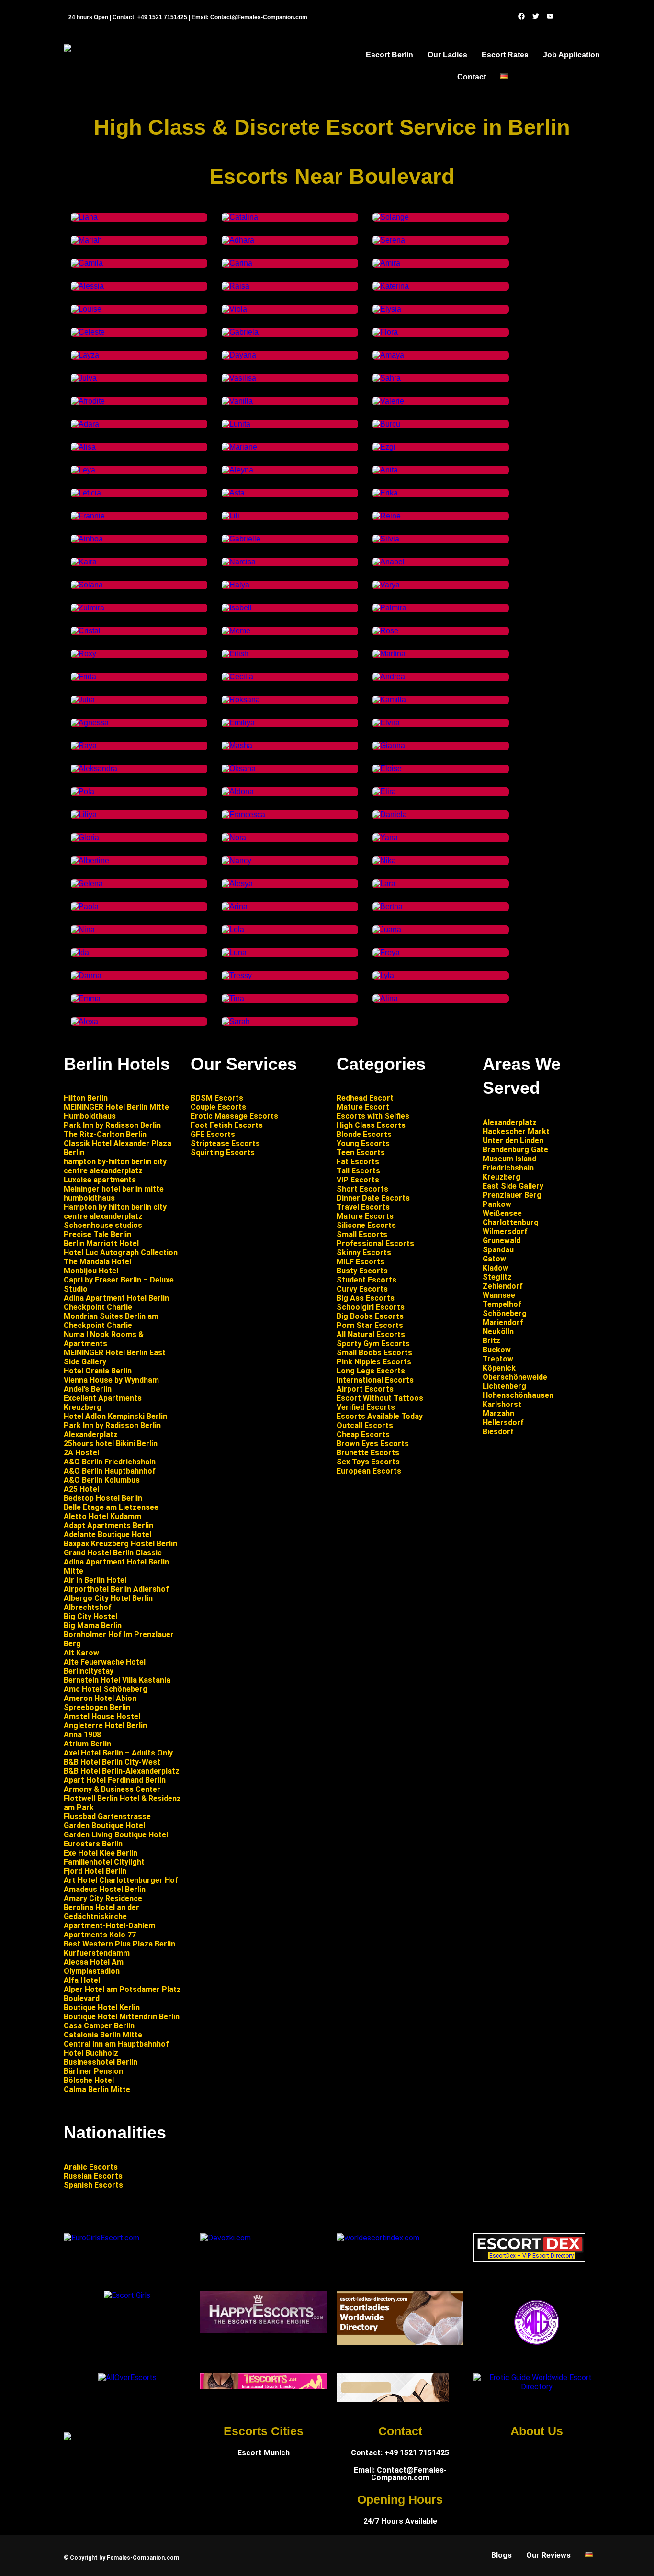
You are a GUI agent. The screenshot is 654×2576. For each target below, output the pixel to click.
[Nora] (234, 838)
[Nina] (83, 929)
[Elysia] (387, 309)
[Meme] (236, 631)
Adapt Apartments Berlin (108, 1525)
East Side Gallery (513, 1186)
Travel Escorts (363, 1207)
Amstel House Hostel (102, 1716)
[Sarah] (236, 1021)
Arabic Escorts (91, 2167)
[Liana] (84, 217)
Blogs (502, 2555)
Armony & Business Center (112, 1789)
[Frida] (84, 677)
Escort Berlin (389, 55)
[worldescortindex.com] (378, 2238)
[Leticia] (86, 493)
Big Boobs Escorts (370, 1316)
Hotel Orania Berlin (98, 1371)
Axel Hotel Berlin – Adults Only (118, 1753)
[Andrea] (389, 677)
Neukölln (498, 1332)
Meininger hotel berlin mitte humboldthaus (114, 1193)
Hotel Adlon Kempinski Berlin (115, 1416)
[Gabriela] (240, 332)
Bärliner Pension (93, 2071)
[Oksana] (239, 769)
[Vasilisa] (239, 378)
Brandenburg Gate (515, 1150)
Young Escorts (363, 1143)
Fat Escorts (358, 1162)
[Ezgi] (384, 447)
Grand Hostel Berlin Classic (113, 1553)
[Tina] (233, 998)
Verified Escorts (366, 1407)
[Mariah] (86, 240)
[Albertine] (90, 861)
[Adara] (85, 424)
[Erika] (385, 493)
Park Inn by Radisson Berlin (112, 1125)
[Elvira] (386, 723)
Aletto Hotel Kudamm (102, 1516)
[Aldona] (238, 792)
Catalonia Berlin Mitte (103, 2035)
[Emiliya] (238, 723)
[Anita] (385, 470)
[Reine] (387, 516)
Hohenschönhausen (518, 1395)
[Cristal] (86, 631)
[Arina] (235, 906)
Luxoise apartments (100, 1180)
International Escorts (375, 1380)
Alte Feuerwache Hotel (105, 1662)
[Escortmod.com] (393, 2399)
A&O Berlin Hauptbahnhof (110, 1471)
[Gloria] (85, 838)
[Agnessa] (90, 723)
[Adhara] (238, 240)
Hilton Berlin (86, 1098)
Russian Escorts (93, 2176)
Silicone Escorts (366, 1225)
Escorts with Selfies (373, 1116)
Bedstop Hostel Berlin (103, 1498)
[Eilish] (235, 654)
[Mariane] (239, 447)
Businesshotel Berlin (101, 2062)
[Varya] (386, 585)
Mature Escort (363, 1107)
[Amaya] (388, 355)
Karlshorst (502, 1404)
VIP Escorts (358, 1180)
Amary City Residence (103, 1898)
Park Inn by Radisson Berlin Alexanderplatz (112, 1430)
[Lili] (231, 516)
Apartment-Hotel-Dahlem (109, 1926)
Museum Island (509, 1159)
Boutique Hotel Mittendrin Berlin (122, 2017)
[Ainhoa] (87, 539)
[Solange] (391, 217)
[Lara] (384, 883)
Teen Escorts (361, 1153)
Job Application (571, 55)
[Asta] (233, 493)
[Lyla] (383, 975)
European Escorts (369, 1471)
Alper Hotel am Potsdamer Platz (122, 1989)
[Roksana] (241, 700)
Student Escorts (366, 1280)
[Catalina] (240, 217)
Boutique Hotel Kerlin (102, 2008)
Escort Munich (264, 2453)
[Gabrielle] (241, 539)
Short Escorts (362, 1189)
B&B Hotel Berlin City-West (112, 1762)
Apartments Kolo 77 (100, 1935)
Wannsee (499, 1295)
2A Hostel (81, 1453)
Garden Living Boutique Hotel (116, 1835)
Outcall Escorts (366, 1425)
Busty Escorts (362, 1271)
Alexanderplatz (510, 1122)
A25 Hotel (81, 1489)
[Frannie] (88, 516)
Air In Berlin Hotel (95, 1580)
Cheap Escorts (364, 1434)
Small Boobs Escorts (374, 1353)
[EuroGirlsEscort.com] (101, 2238)
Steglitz (497, 1277)
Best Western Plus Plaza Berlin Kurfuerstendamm (119, 1948)
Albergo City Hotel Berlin (108, 1598)
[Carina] (237, 263)
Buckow (497, 1350)
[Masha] (237, 746)
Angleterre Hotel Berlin (105, 1726)
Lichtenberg (504, 1386)
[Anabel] (389, 562)
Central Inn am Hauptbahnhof (116, 2044)
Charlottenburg (511, 1222)
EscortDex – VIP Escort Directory (531, 2256)
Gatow (494, 1259)
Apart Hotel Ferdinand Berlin (115, 1780)
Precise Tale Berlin (97, 1234)
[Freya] (386, 952)
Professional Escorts (375, 1243)
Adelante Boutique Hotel (107, 1535)
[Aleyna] (237, 470)
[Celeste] (88, 332)
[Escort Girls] (127, 2295)
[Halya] (236, 585)
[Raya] (84, 746)
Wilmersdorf (505, 1232)
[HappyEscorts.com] (264, 2330)
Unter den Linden (513, 1141)
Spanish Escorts (93, 2185)
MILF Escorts (361, 1262)
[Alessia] (87, 286)
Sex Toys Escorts (368, 1462)
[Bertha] (388, 906)
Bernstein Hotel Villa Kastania (117, 1680)
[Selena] (87, 883)
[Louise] (86, 309)
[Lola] (233, 929)
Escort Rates (505, 55)
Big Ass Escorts (366, 1298)
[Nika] (384, 861)
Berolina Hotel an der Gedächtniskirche (101, 1912)
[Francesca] (243, 815)
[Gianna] (389, 746)
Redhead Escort (365, 1098)
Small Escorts (362, 1234)
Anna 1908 (82, 1735)
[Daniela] (390, 815)
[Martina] (389, 654)
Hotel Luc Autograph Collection (121, 1253)
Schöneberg (505, 1313)
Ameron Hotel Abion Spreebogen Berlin (100, 1703)
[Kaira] (84, 562)
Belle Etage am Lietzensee (111, 1507)
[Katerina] (391, 286)
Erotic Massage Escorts (234, 1116)
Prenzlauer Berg (512, 1195)
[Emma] (86, 998)
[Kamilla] (389, 700)
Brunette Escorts (368, 1453)
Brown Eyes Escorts (374, 1444)
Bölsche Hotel (89, 2080)
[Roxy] (84, 654)
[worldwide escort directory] (264, 2387)
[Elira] (384, 792)
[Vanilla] (237, 401)
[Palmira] (389, 608)
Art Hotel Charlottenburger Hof (121, 1880)
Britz (491, 1341)
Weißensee (502, 1213)
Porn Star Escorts (370, 1325)
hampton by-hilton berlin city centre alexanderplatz (115, 1166)
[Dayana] (239, 355)
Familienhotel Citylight (104, 1862)
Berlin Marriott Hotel (101, 1243)
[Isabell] (237, 608)
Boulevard (82, 1998)
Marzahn (498, 1413)
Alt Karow (81, 1653)
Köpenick (499, 1368)
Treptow (498, 1359)
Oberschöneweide (515, 1377)
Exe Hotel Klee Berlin (101, 1853)
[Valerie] (388, 401)
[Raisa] (236, 286)
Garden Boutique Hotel (104, 1826)
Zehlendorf (503, 1286)
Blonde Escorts (364, 1134)
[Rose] (385, 631)
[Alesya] (237, 883)
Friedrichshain (508, 1168)
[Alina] (385, 998)
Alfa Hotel (82, 1980)
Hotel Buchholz (91, 2053)
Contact (472, 77)
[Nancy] (237, 861)
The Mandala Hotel (97, 1262)
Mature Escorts (365, 1216)
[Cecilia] (237, 677)
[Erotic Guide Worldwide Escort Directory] (536, 2387)
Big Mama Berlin (93, 1625)
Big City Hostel (90, 1616)
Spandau (498, 1250)
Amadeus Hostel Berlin (105, 1889)
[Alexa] (85, 1021)
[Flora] (385, 332)
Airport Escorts (365, 1389)
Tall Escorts (358, 1171)
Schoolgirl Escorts (371, 1307)
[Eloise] (387, 769)
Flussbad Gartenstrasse (107, 1817)
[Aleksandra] (94, 769)
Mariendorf (503, 1322)
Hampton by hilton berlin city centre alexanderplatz (115, 1212)
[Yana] (385, 838)
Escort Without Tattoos (380, 1398)
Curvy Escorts (362, 1289)
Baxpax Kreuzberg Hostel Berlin (120, 1544)
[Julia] (83, 700)
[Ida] (80, 952)
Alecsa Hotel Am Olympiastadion (94, 1967)
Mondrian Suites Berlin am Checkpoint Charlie (111, 1321)
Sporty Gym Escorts (373, 1344)
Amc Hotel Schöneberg (106, 1689)
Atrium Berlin (87, 1744)
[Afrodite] (88, 401)
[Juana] (387, 929)
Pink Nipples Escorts (374, 1362)
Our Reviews (548, 2555)
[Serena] (389, 240)
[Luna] (234, 952)
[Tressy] (237, 975)
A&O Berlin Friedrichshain (110, 1462)
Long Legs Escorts (371, 1371)
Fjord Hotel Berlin (95, 1871)
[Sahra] (387, 378)
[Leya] (83, 470)
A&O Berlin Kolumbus (102, 1480)
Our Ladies (447, 55)
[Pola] (83, 792)
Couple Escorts (218, 1107)
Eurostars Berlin (93, 1844)
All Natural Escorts (371, 1334)
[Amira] (386, 263)
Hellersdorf (503, 1423)
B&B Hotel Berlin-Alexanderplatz (122, 1771)
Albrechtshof (88, 1607)
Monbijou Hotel (91, 1271)
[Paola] (85, 906)
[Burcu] (386, 424)
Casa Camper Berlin (99, 2026)
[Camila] (87, 263)
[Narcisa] (239, 562)
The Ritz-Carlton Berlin (105, 1134)
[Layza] (85, 355)
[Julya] (84, 378)
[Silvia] (386, 539)
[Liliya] (84, 815)
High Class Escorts (371, 1125)
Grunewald (502, 1241)
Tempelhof (502, 1304)
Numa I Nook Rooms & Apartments (104, 1339)
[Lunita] (236, 424)
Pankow (497, 1204)
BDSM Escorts (217, 1098)
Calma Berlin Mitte (97, 2089)
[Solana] (87, 585)
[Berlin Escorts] (536, 2322)
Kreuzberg (502, 1177)
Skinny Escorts (364, 1253)
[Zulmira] (89, 608)
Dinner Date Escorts (373, 1198)
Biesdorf (498, 1432)
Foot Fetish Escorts (227, 1125)
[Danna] (86, 975)
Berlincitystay (89, 1671)
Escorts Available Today (380, 1416)
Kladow (496, 1268)
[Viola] (234, 309)
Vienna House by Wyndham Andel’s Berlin (111, 1384)
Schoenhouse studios (103, 1225)
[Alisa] (83, 447)
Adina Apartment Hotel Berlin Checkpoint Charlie (116, 1303)
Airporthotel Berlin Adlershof (116, 1589)
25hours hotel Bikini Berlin (111, 1444)
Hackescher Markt (516, 1131)
